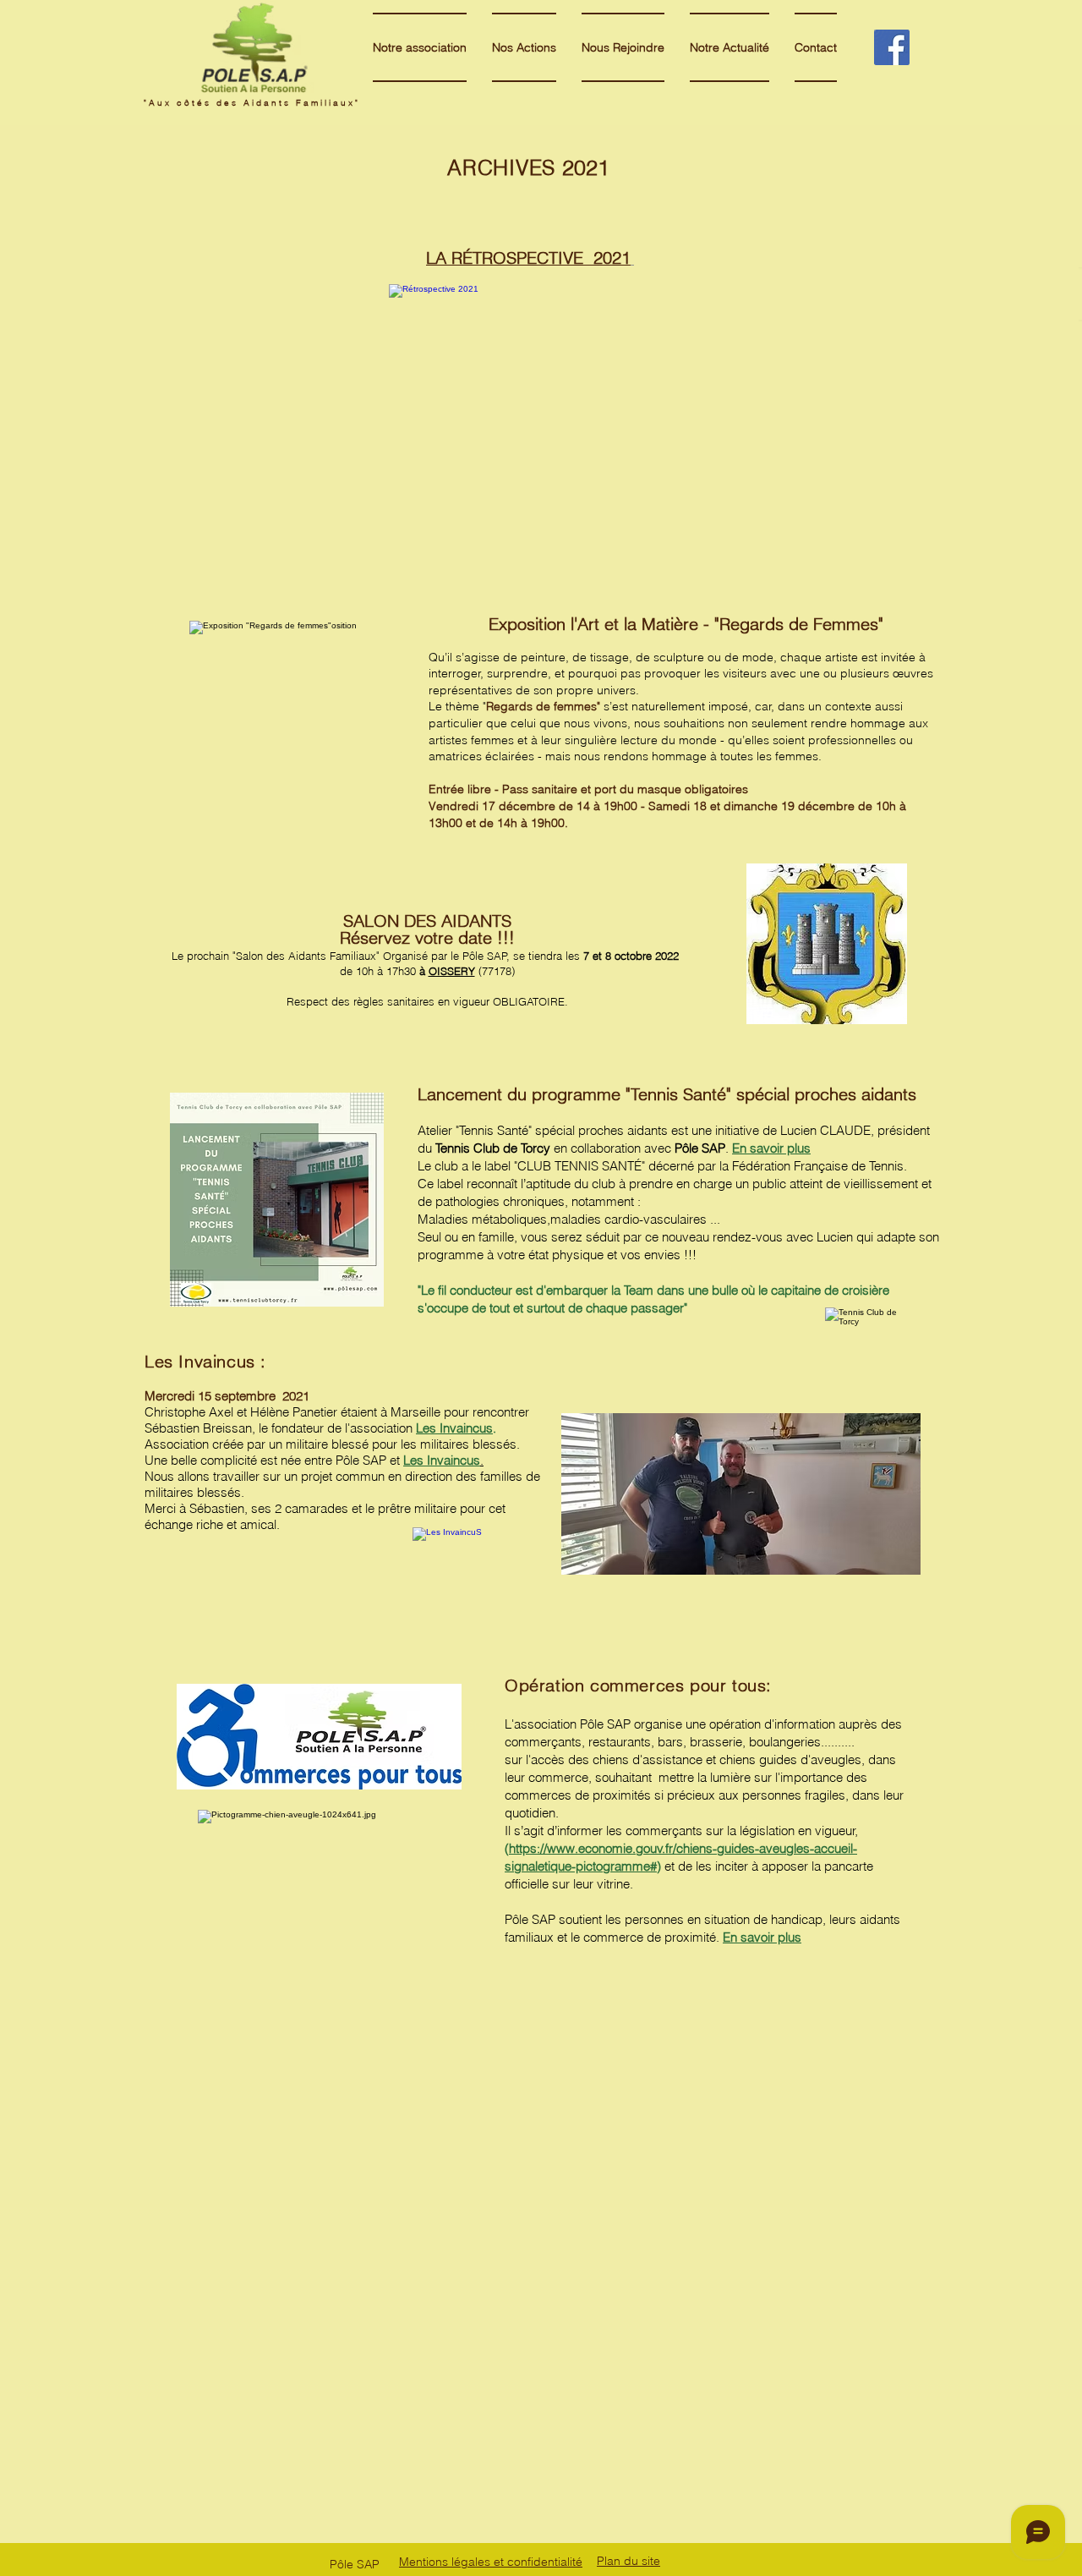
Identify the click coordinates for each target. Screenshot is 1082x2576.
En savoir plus (771, 1148)
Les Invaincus (454, 1428)
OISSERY (452, 971)
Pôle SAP (361, 1460)
